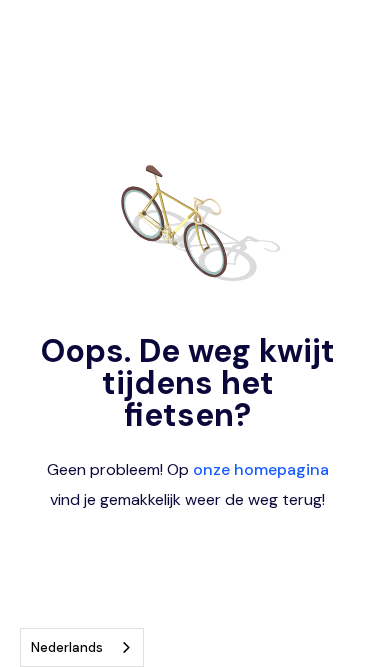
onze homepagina (261, 469)
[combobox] (82, 647)
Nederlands (67, 647)
